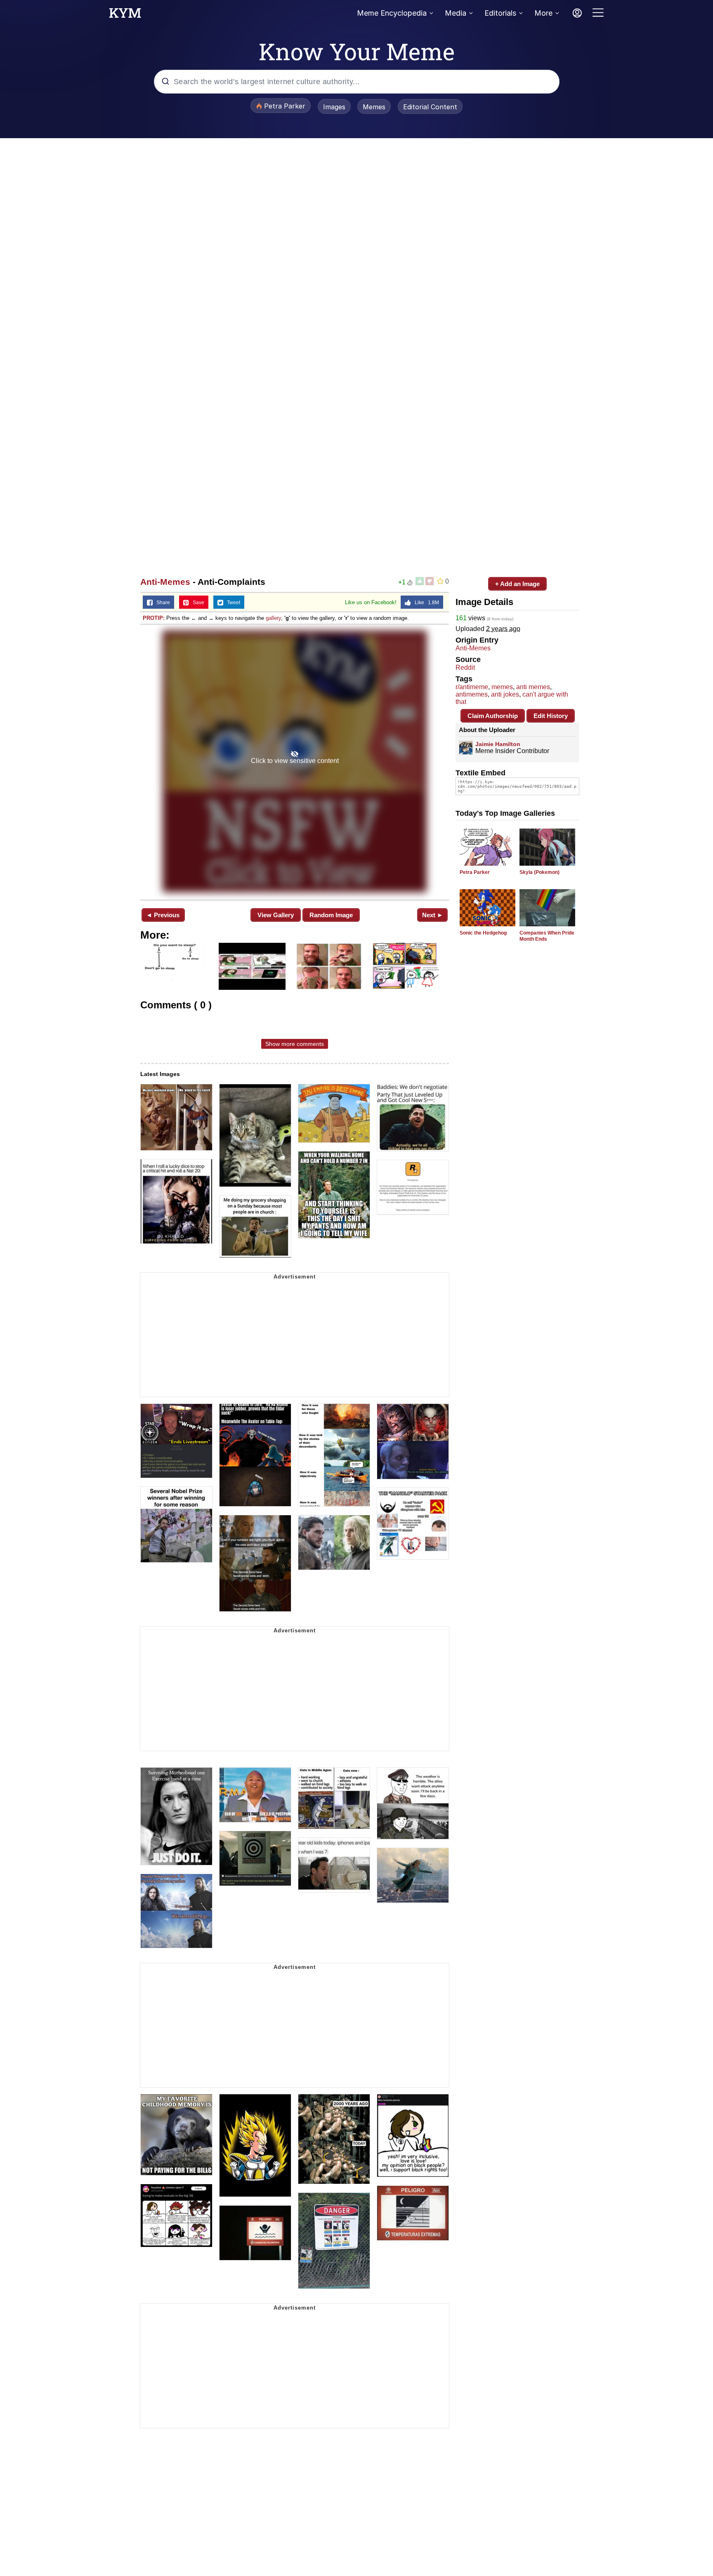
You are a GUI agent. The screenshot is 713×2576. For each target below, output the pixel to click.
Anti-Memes (165, 582)
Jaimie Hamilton (498, 744)
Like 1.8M (425, 603)
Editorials (500, 13)
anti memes (533, 687)
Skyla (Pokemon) (539, 872)
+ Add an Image (517, 584)
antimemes (472, 694)
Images (334, 107)
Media (456, 13)
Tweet (232, 603)
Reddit (465, 668)
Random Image (331, 915)
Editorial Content (430, 107)
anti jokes (505, 694)
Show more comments (295, 1044)
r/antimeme (472, 687)
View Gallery (276, 915)
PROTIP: (154, 618)
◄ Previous (163, 915)
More (543, 13)
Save (197, 603)
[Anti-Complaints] (295, 761)
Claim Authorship (493, 716)
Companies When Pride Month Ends (547, 936)
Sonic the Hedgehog (483, 933)
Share (161, 603)
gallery (273, 618)
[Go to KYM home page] (125, 15)
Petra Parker (475, 872)
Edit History (551, 716)
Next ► (433, 915)
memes (502, 687)
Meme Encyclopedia (392, 13)
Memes (374, 107)
